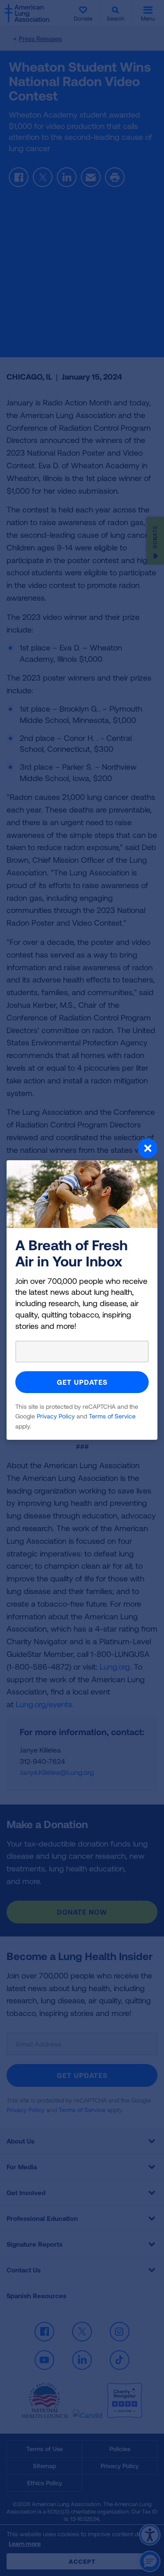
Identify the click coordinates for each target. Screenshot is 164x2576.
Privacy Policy (56, 1416)
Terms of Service (112, 1416)
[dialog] (82, 1288)
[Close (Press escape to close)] (82, 1149)
